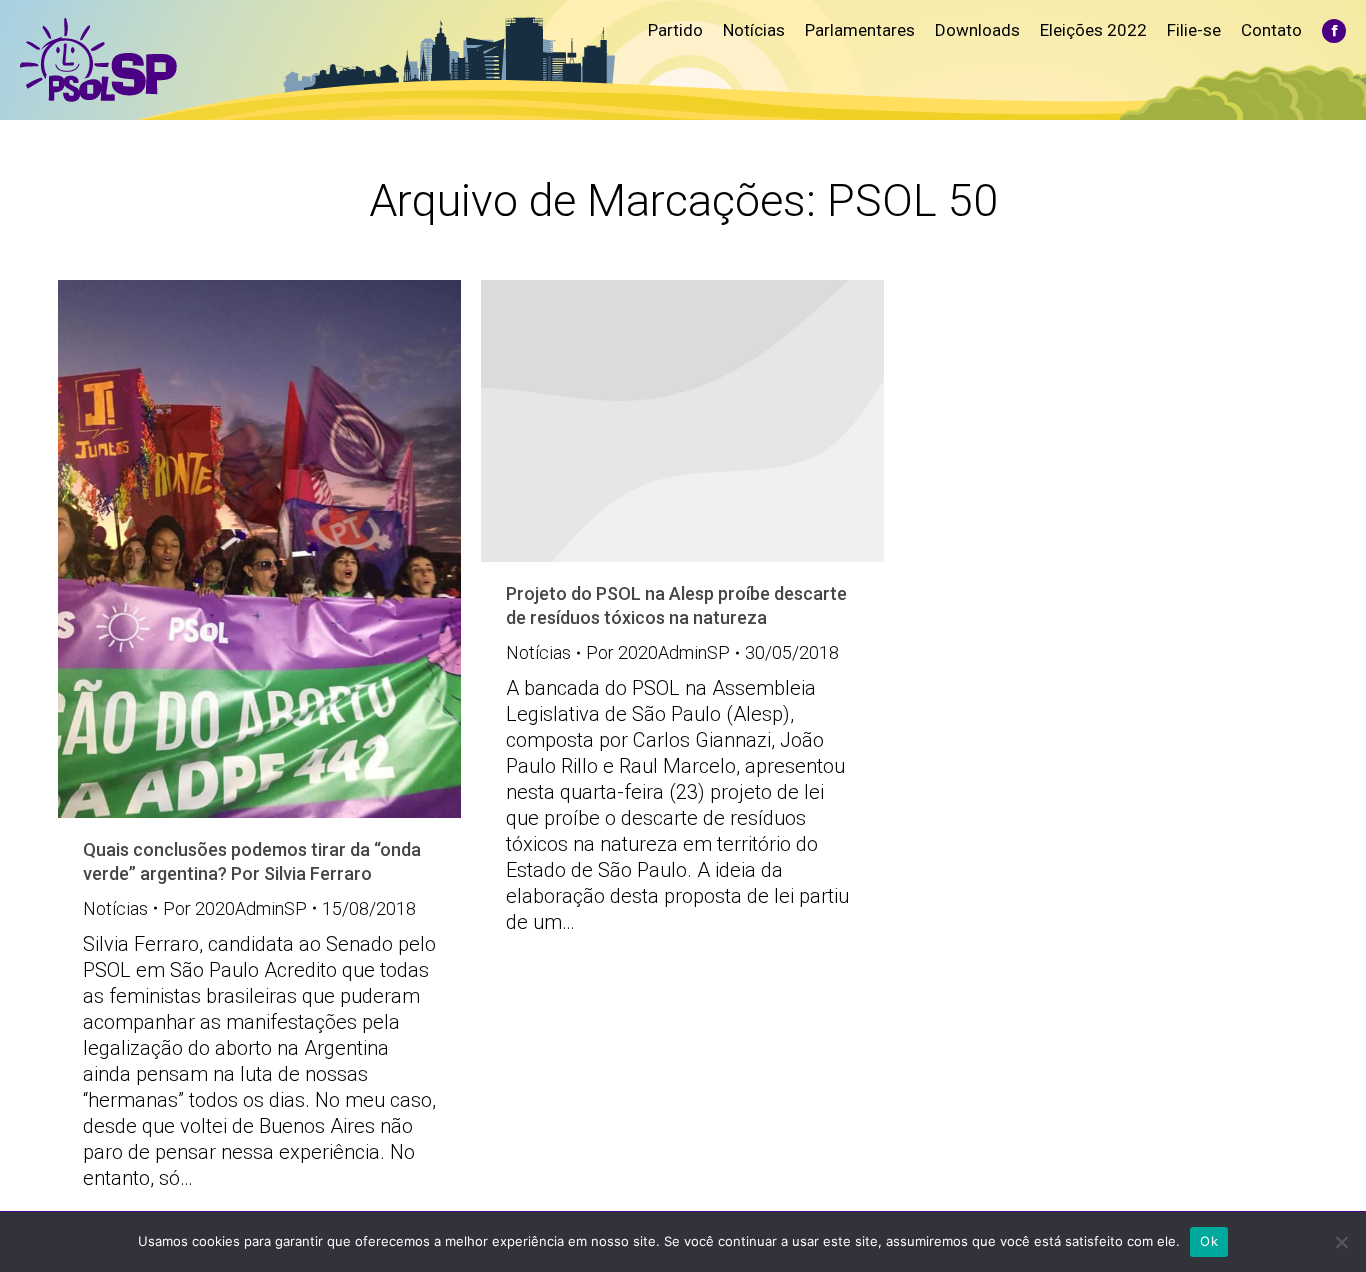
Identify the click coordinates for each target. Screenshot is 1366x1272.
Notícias (115, 908)
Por (235, 908)
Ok (1209, 1241)
